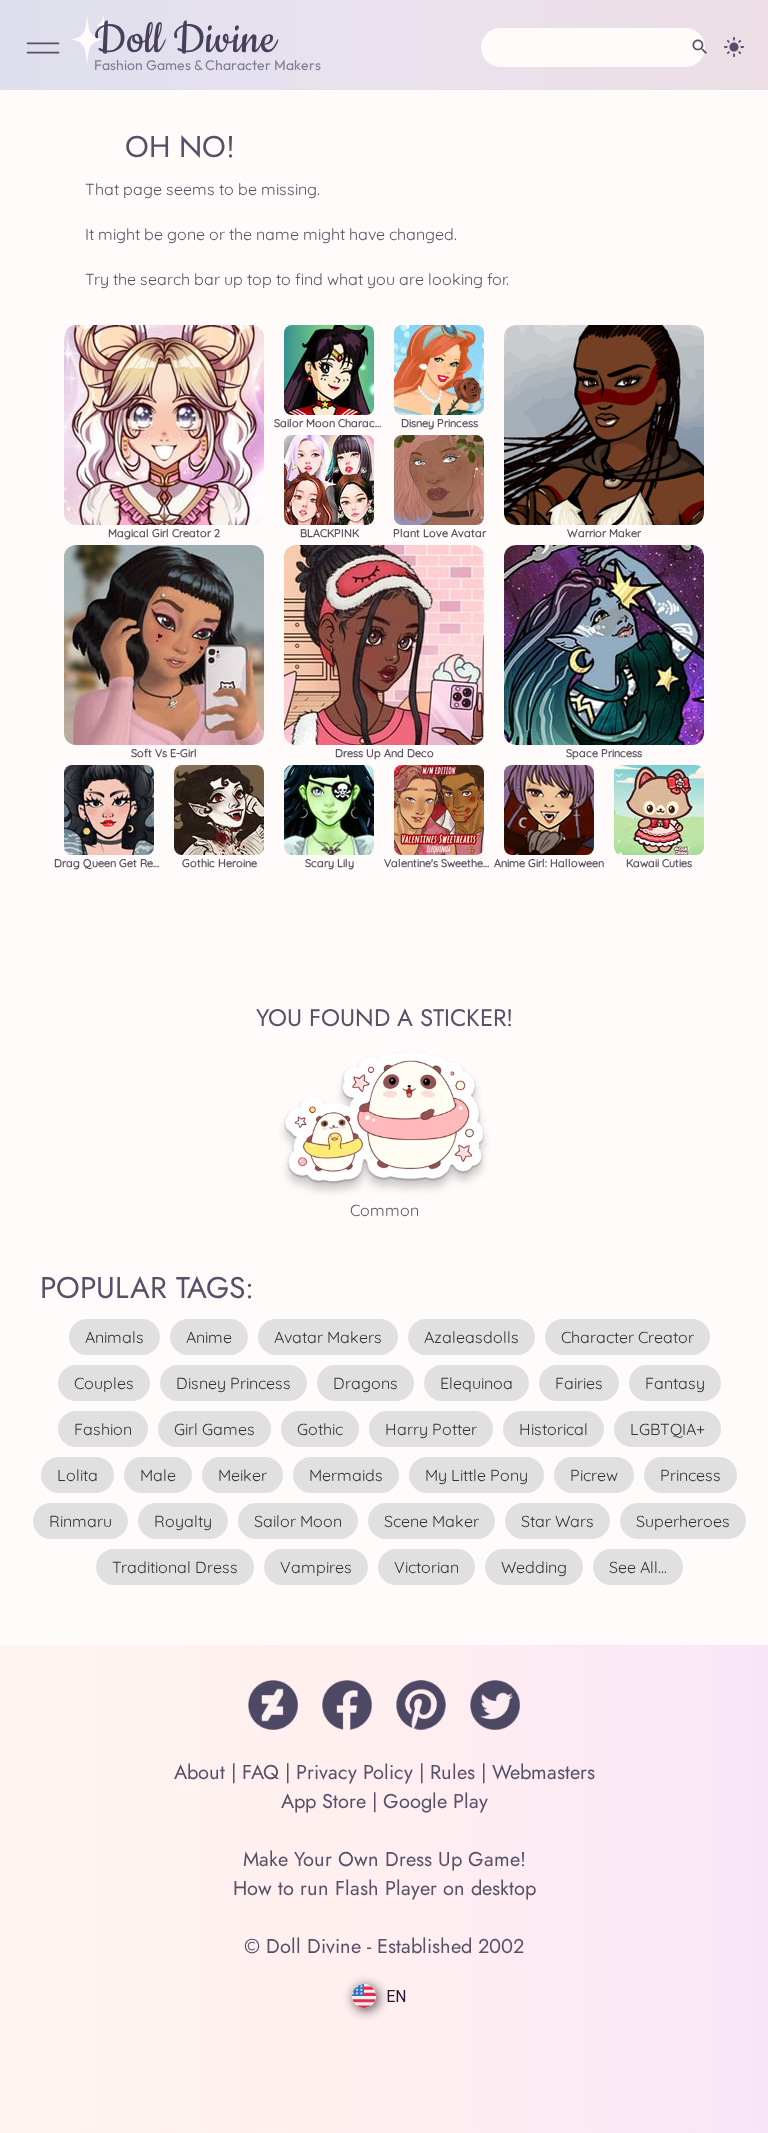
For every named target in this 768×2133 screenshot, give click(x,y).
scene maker (431, 1521)
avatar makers (328, 1337)
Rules (452, 1772)
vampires (316, 1567)
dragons (365, 1383)
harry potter (431, 1429)
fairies (579, 1383)
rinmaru (80, 1521)
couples (104, 1383)
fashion (103, 1429)
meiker (242, 1475)
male (158, 1475)
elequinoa (476, 1383)
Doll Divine (185, 41)
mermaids (346, 1475)
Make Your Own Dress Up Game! (384, 1859)
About (199, 1772)
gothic (320, 1429)
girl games (214, 1429)
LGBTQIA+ (667, 1429)
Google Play (435, 1801)
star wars (557, 1521)
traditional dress (175, 1567)
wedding (534, 1567)
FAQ (260, 1772)
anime (209, 1337)
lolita (77, 1475)
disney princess (233, 1383)
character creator (627, 1337)
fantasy (675, 1383)
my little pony (476, 1475)
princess (690, 1475)
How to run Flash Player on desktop (384, 1888)
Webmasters (543, 1772)
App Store (323, 1801)
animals (114, 1337)
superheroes (683, 1521)
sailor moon (298, 1521)
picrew (594, 1475)
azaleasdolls (471, 1337)
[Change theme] (734, 47)
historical (553, 1429)
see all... (638, 1567)
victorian (426, 1567)
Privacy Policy (354, 1772)
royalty (183, 1521)
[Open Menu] (43, 49)
